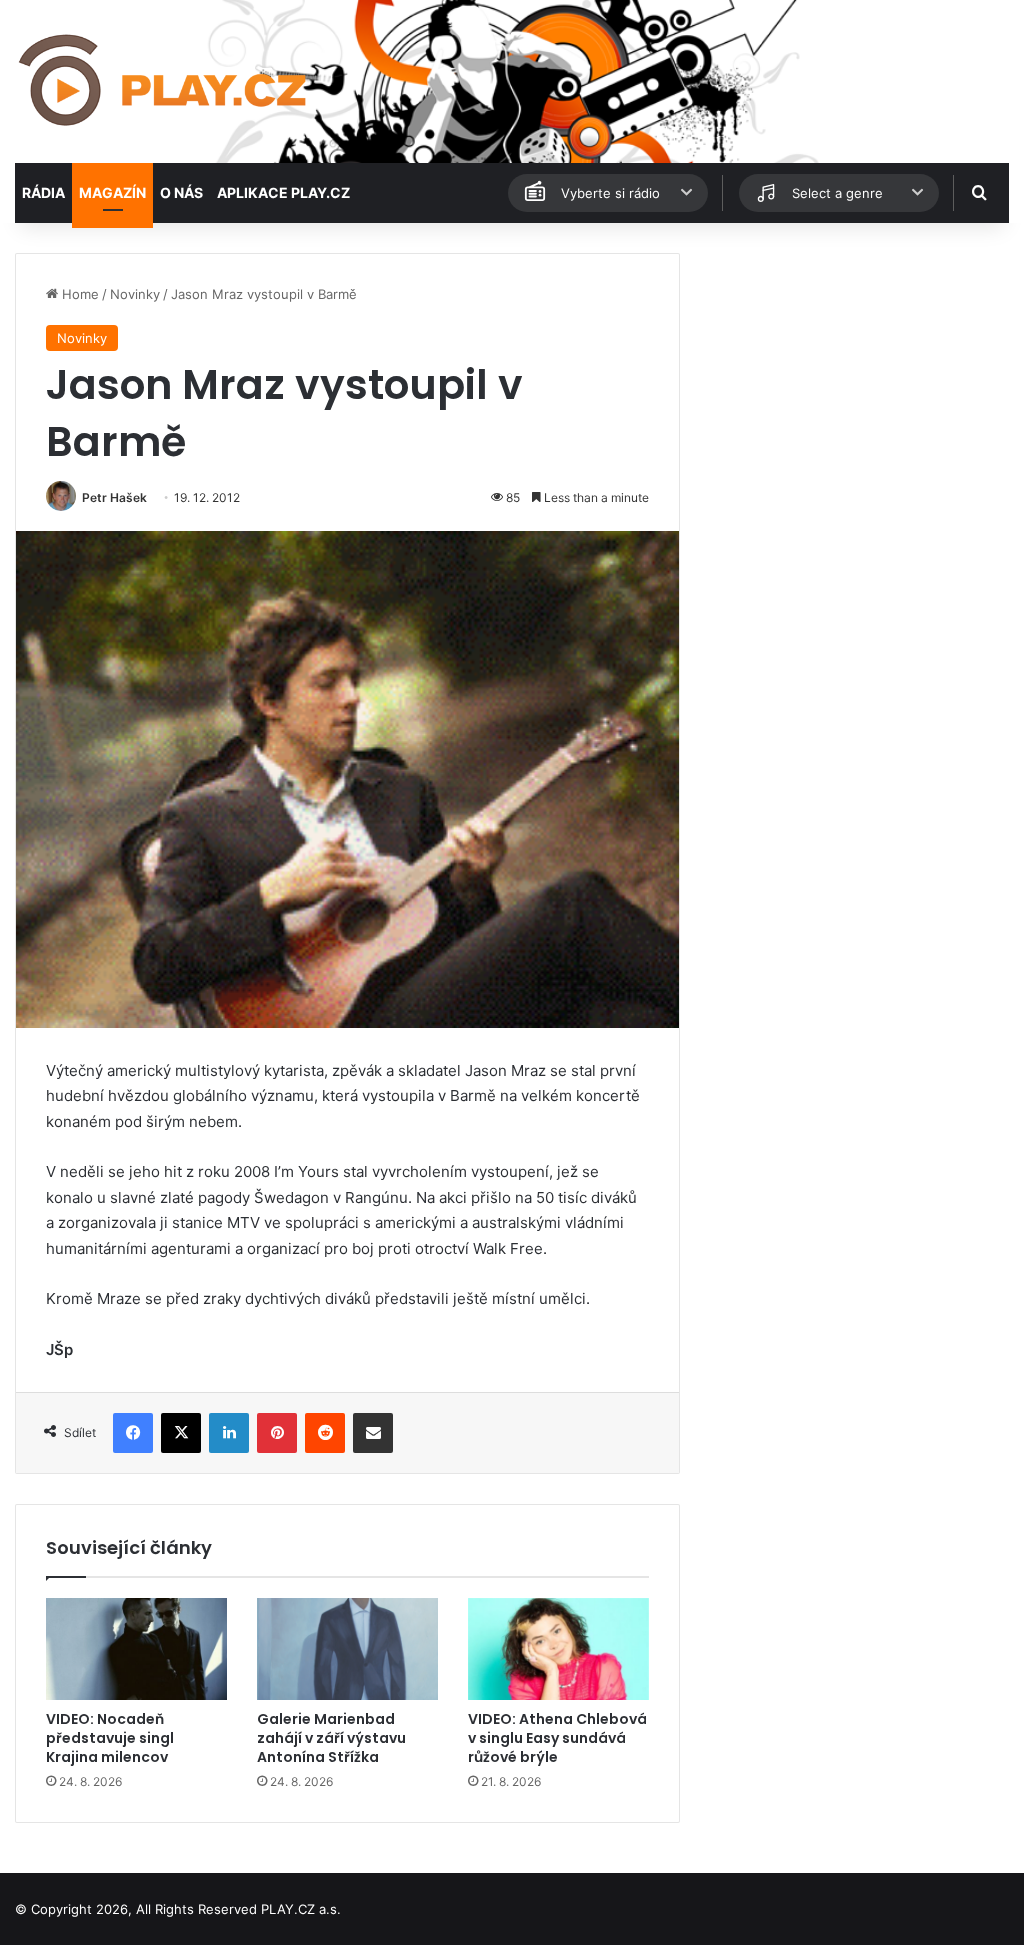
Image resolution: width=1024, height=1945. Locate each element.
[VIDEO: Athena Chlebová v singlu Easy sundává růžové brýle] (558, 1649)
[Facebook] (133, 1433)
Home (78, 294)
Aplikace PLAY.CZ (283, 192)
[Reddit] (325, 1433)
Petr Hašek (114, 497)
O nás (181, 192)
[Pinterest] (277, 1433)
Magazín (112, 192)
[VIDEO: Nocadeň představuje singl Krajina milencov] (136, 1649)
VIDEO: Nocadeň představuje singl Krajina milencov (110, 1738)
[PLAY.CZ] (164, 81)
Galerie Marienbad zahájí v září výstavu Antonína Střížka (331, 1738)
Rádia (43, 192)
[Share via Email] (373, 1433)
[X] (181, 1433)
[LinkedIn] (229, 1433)
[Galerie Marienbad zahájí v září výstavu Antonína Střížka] (347, 1649)
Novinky (135, 294)
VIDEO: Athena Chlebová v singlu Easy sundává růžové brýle (557, 1738)
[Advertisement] (853, 378)
